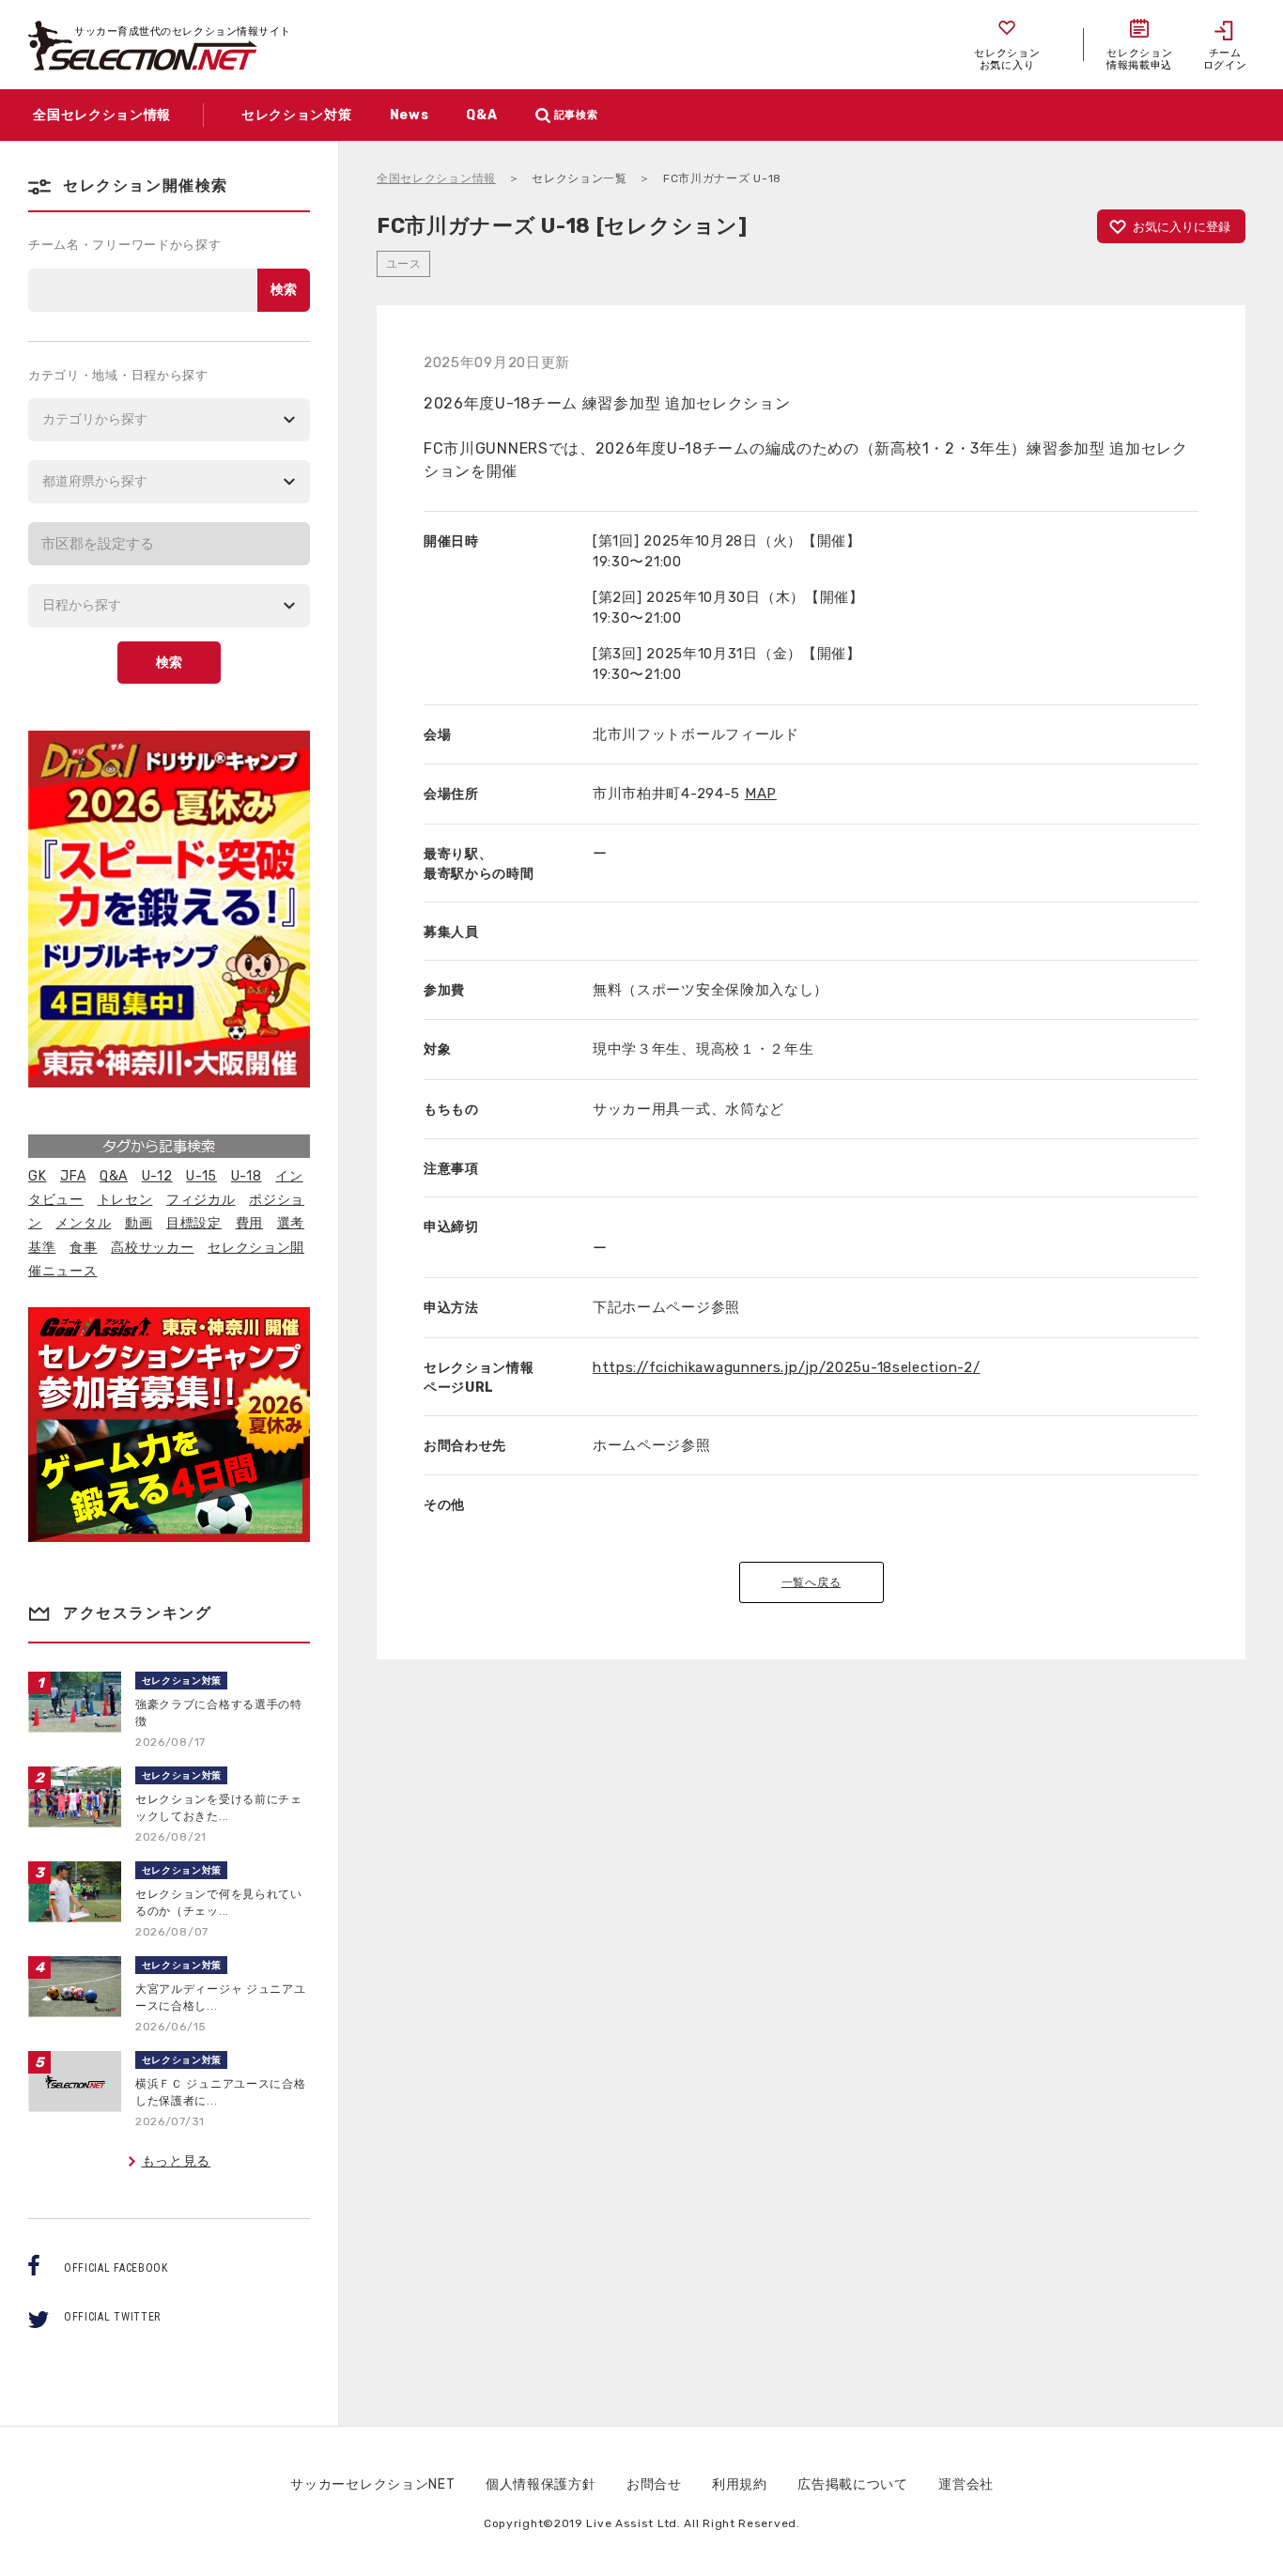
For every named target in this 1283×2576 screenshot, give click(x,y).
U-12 (157, 1176)
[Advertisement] (812, 1997)
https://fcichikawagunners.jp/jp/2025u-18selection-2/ (786, 1367)
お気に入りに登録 (1182, 227)
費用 (249, 1223)
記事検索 (576, 115)
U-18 (247, 1176)
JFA (73, 1176)
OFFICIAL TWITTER (112, 2317)
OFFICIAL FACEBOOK (116, 2268)
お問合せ (654, 2484)
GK (37, 1176)
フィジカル (201, 1200)
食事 (83, 1248)
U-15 (201, 1176)
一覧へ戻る (812, 1582)
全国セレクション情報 (436, 178)
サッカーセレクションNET (372, 2484)
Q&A (114, 1176)
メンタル (83, 1223)
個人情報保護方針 (541, 2484)
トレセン (125, 1200)
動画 (139, 1223)
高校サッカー (152, 1248)
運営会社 (966, 2484)
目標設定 (194, 1223)
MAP (761, 794)
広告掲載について (853, 2484)
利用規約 (740, 2484)
